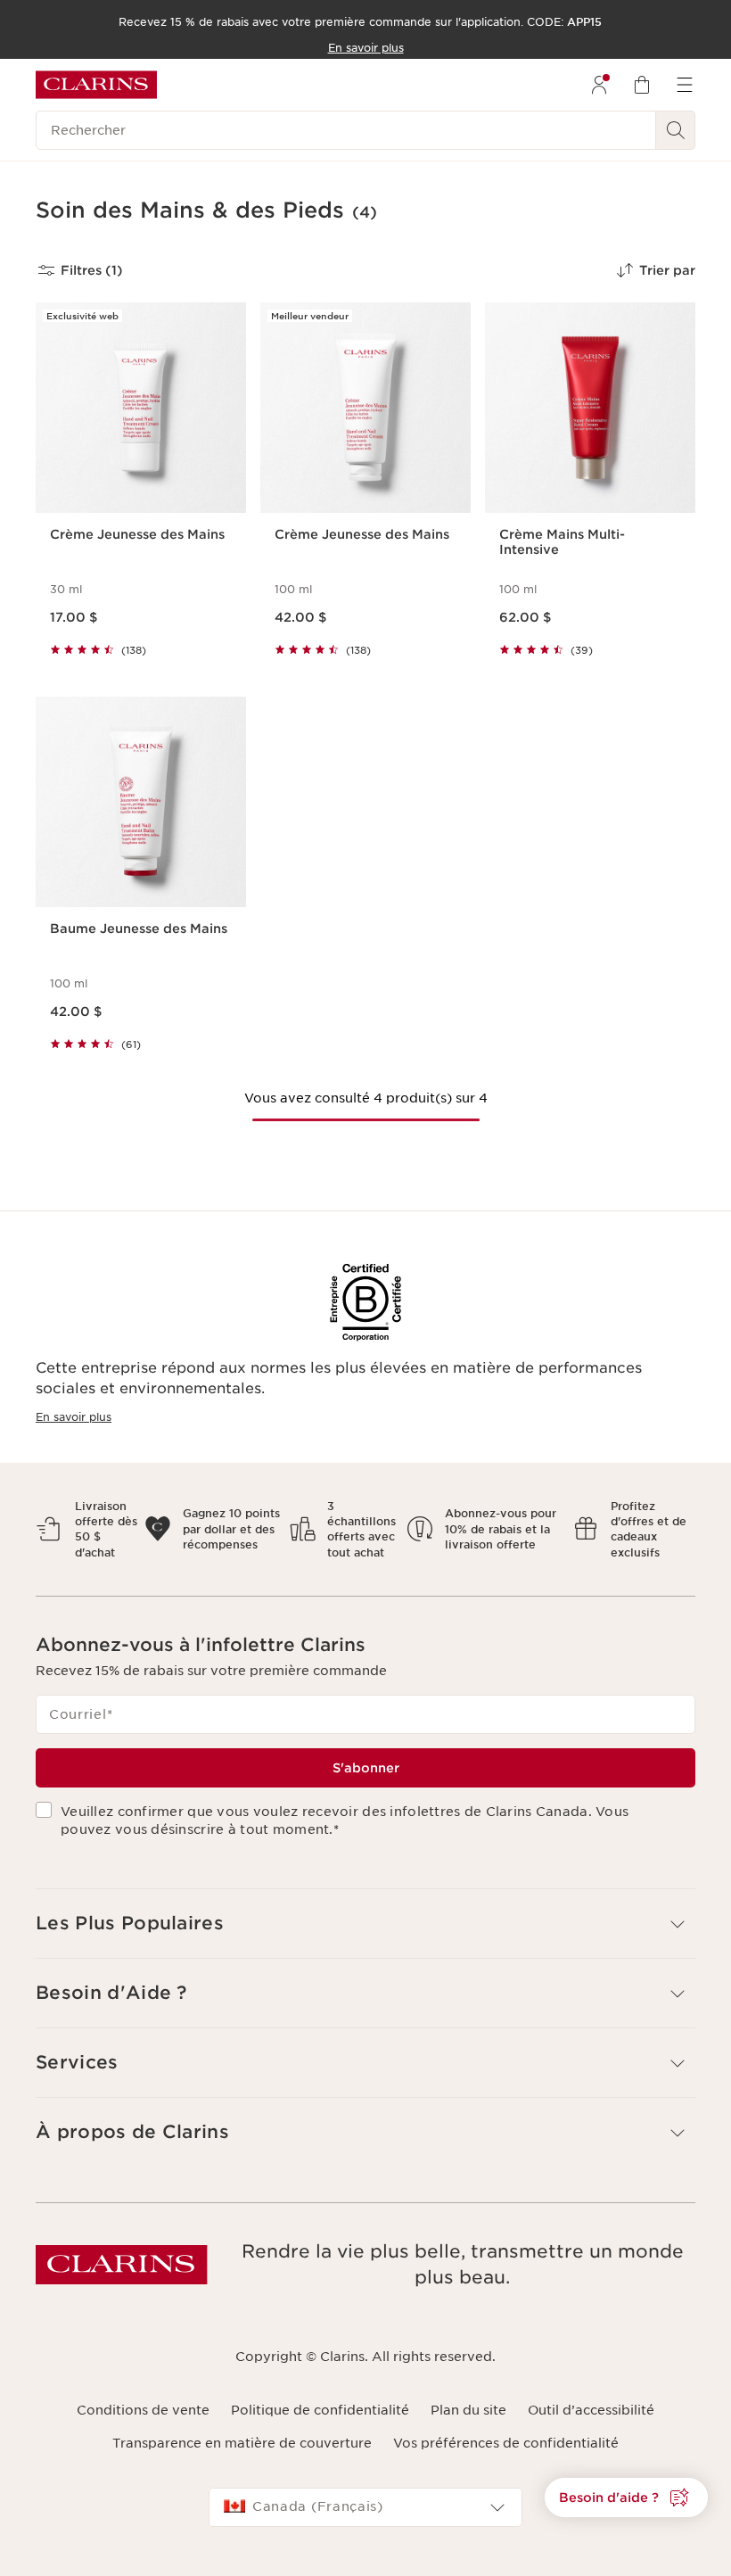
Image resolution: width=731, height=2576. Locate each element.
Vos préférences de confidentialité (506, 2443)
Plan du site (468, 2410)
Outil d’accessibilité (591, 2410)
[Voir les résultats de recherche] (676, 130)
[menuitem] (599, 85)
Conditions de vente (143, 2410)
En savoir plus (74, 1417)
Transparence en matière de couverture (242, 2443)
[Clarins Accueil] (96, 85)
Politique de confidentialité (320, 2410)
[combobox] (365, 2507)
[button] (626, 2498)
